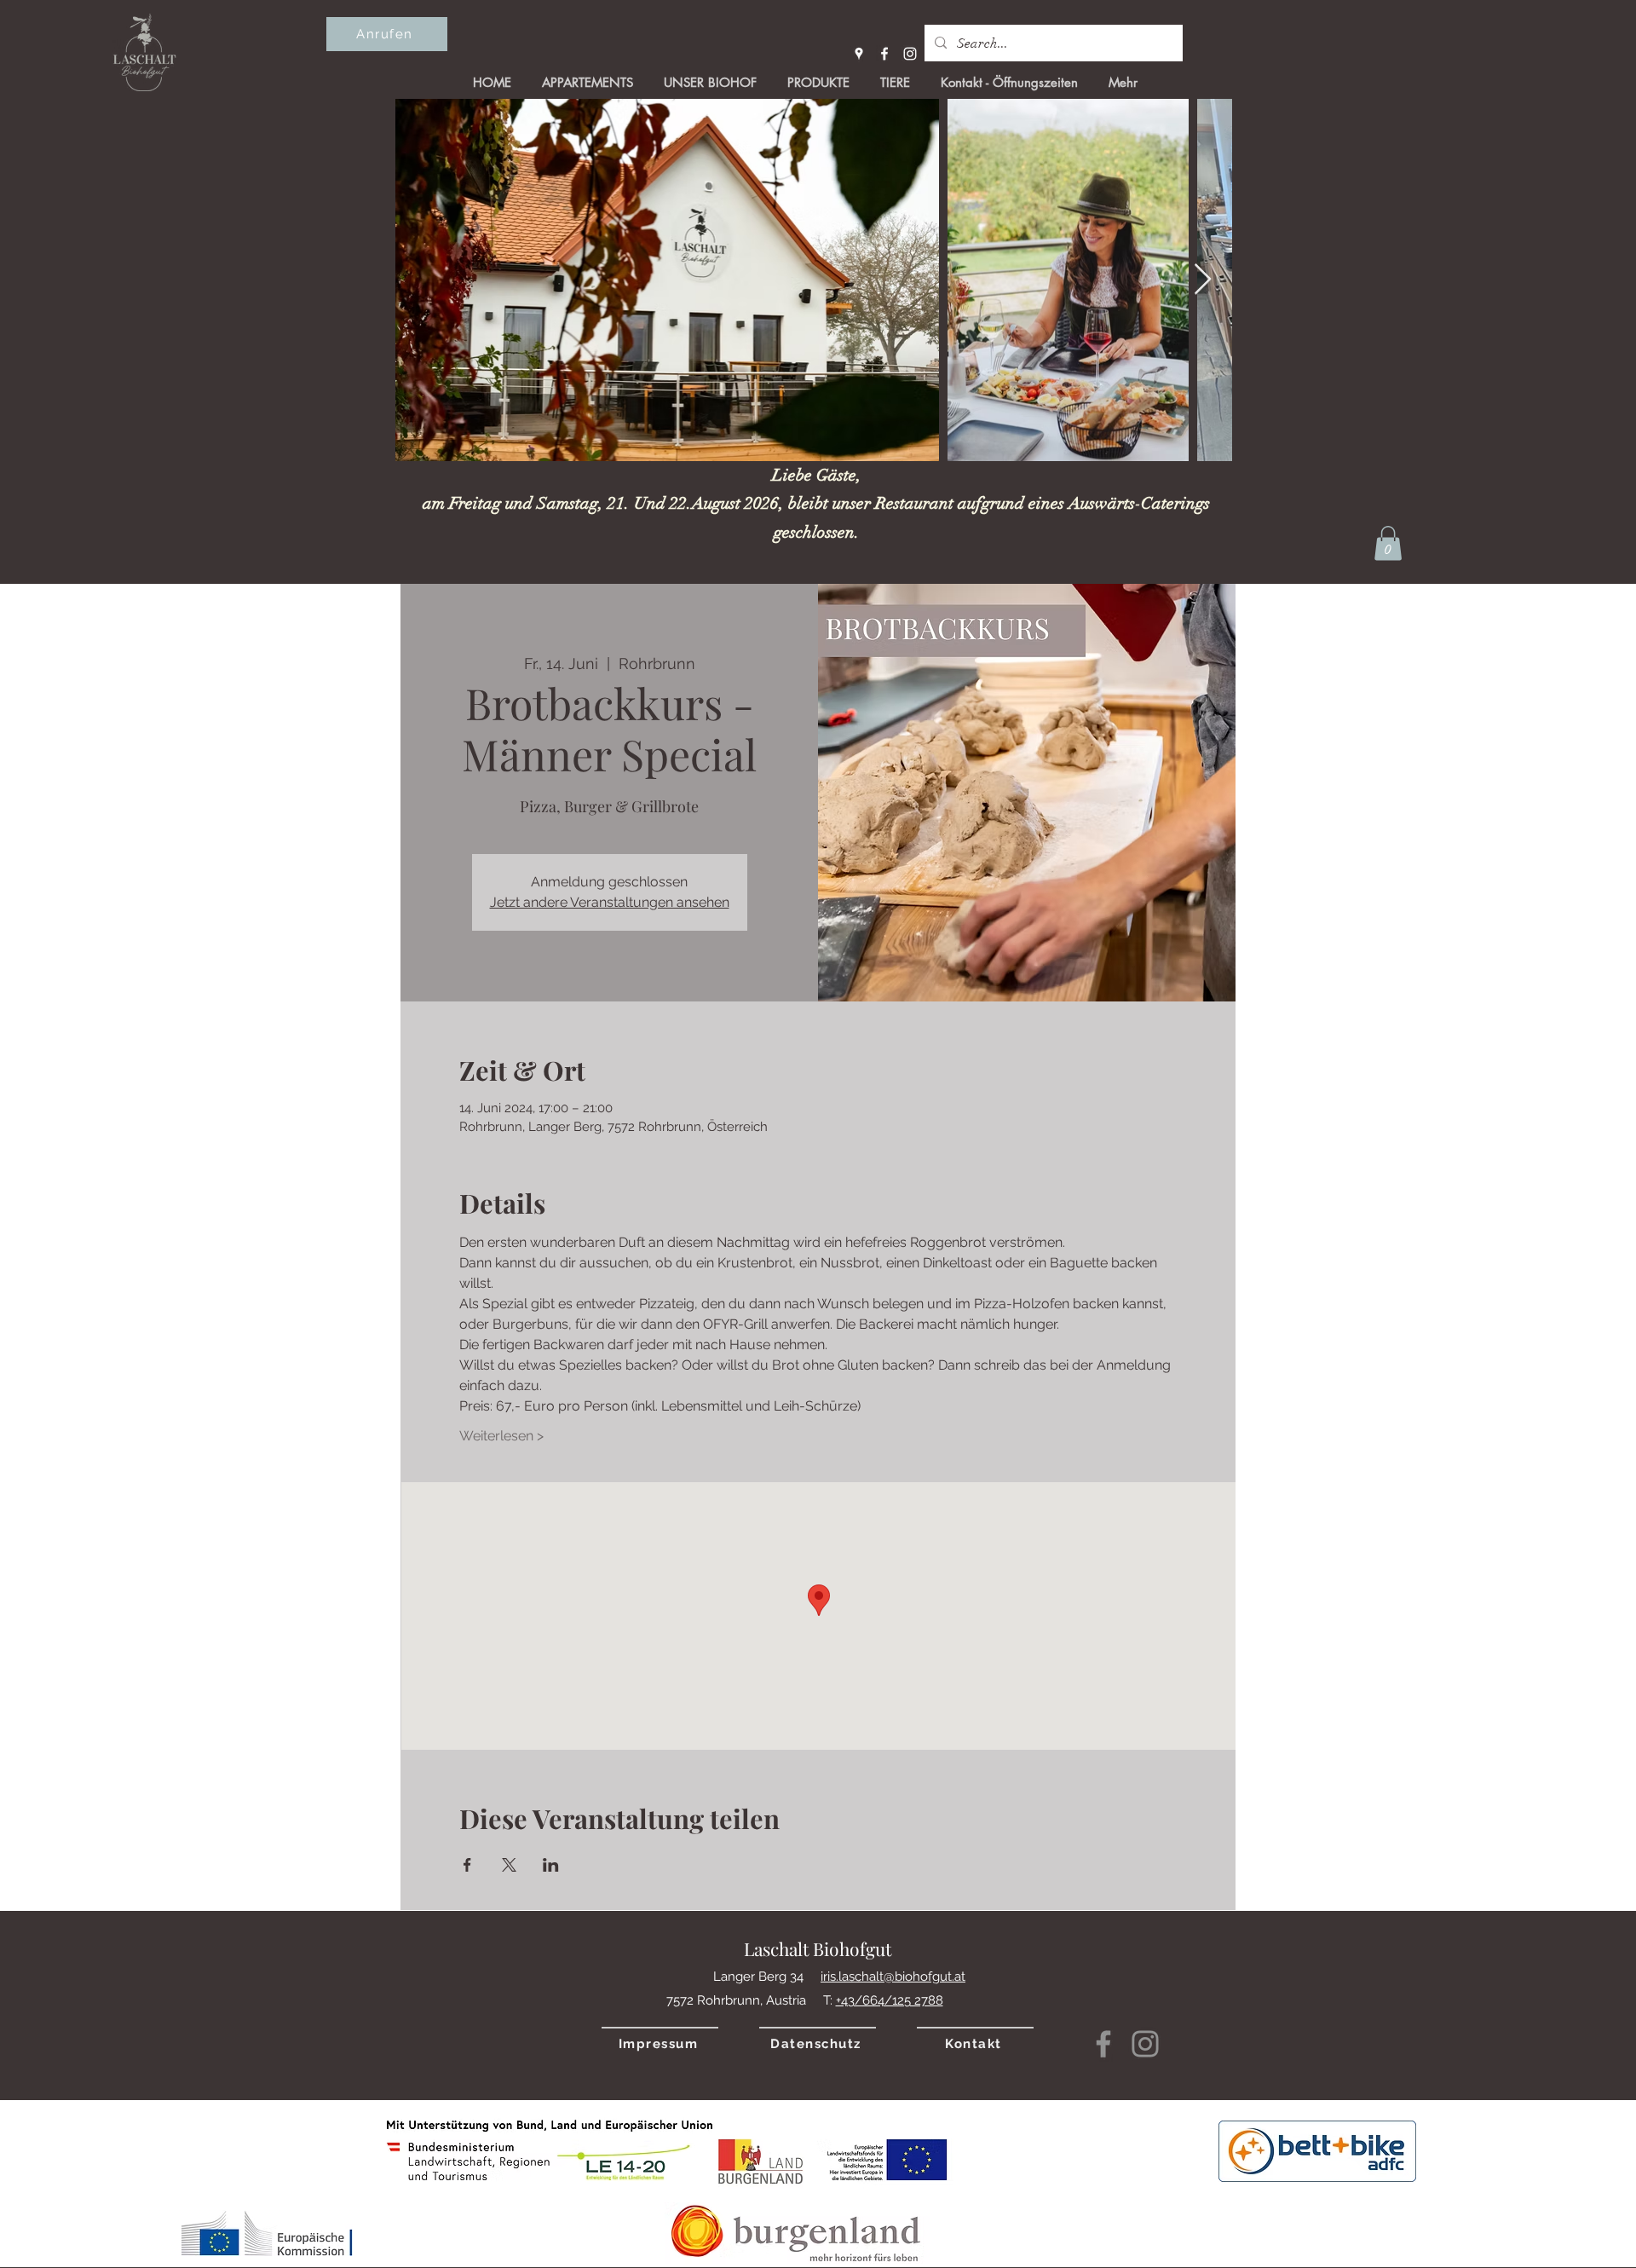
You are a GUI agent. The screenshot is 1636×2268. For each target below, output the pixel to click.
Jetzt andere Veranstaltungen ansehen (610, 902)
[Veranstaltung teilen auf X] (509, 1865)
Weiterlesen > (501, 1436)
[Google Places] (859, 54)
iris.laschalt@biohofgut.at (893, 1977)
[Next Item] (1203, 280)
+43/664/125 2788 (890, 2000)
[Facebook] (884, 54)
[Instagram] (910, 54)
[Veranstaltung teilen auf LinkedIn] (551, 1865)
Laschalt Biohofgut (818, 1948)
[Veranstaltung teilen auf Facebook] (467, 1865)
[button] (1388, 543)
